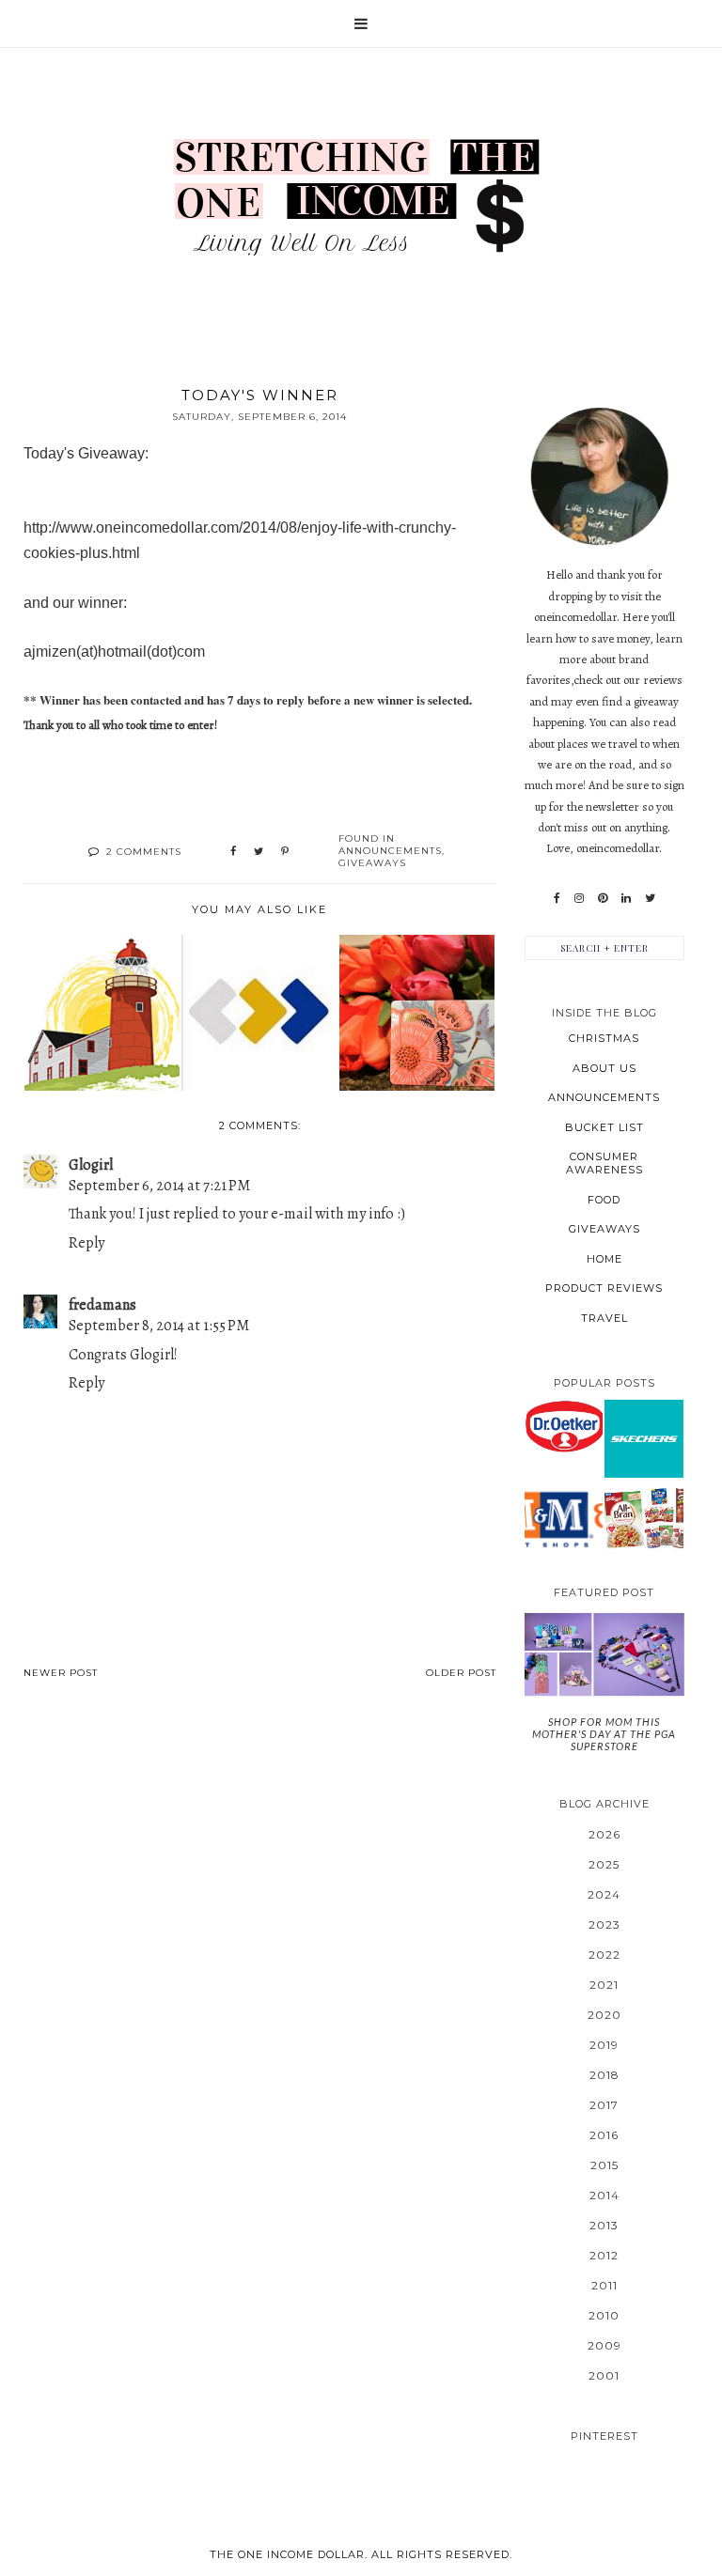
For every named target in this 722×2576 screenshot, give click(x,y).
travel (604, 1318)
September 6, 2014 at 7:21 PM (159, 1186)
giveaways (372, 863)
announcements (390, 851)
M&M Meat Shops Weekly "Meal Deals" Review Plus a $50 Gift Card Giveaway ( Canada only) (563, 1518)
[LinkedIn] (626, 898)
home (604, 1259)
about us (604, 1068)
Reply (86, 1243)
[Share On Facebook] (233, 852)
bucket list (604, 1127)
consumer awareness (604, 1163)
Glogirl (91, 1165)
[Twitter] (650, 898)
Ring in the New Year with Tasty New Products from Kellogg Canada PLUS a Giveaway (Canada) (644, 1518)
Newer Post (61, 1673)
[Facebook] (557, 898)
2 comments (144, 852)
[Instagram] (579, 898)
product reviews (604, 1288)
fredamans (102, 1305)
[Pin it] (285, 852)
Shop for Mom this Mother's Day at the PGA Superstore (604, 1734)
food (604, 1200)
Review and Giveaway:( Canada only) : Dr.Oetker (563, 1426)
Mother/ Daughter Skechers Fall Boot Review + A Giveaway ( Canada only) (644, 1437)
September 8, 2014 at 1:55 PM (159, 1326)
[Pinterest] (603, 898)
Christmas (604, 1038)
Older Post (461, 1673)
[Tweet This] (259, 852)
